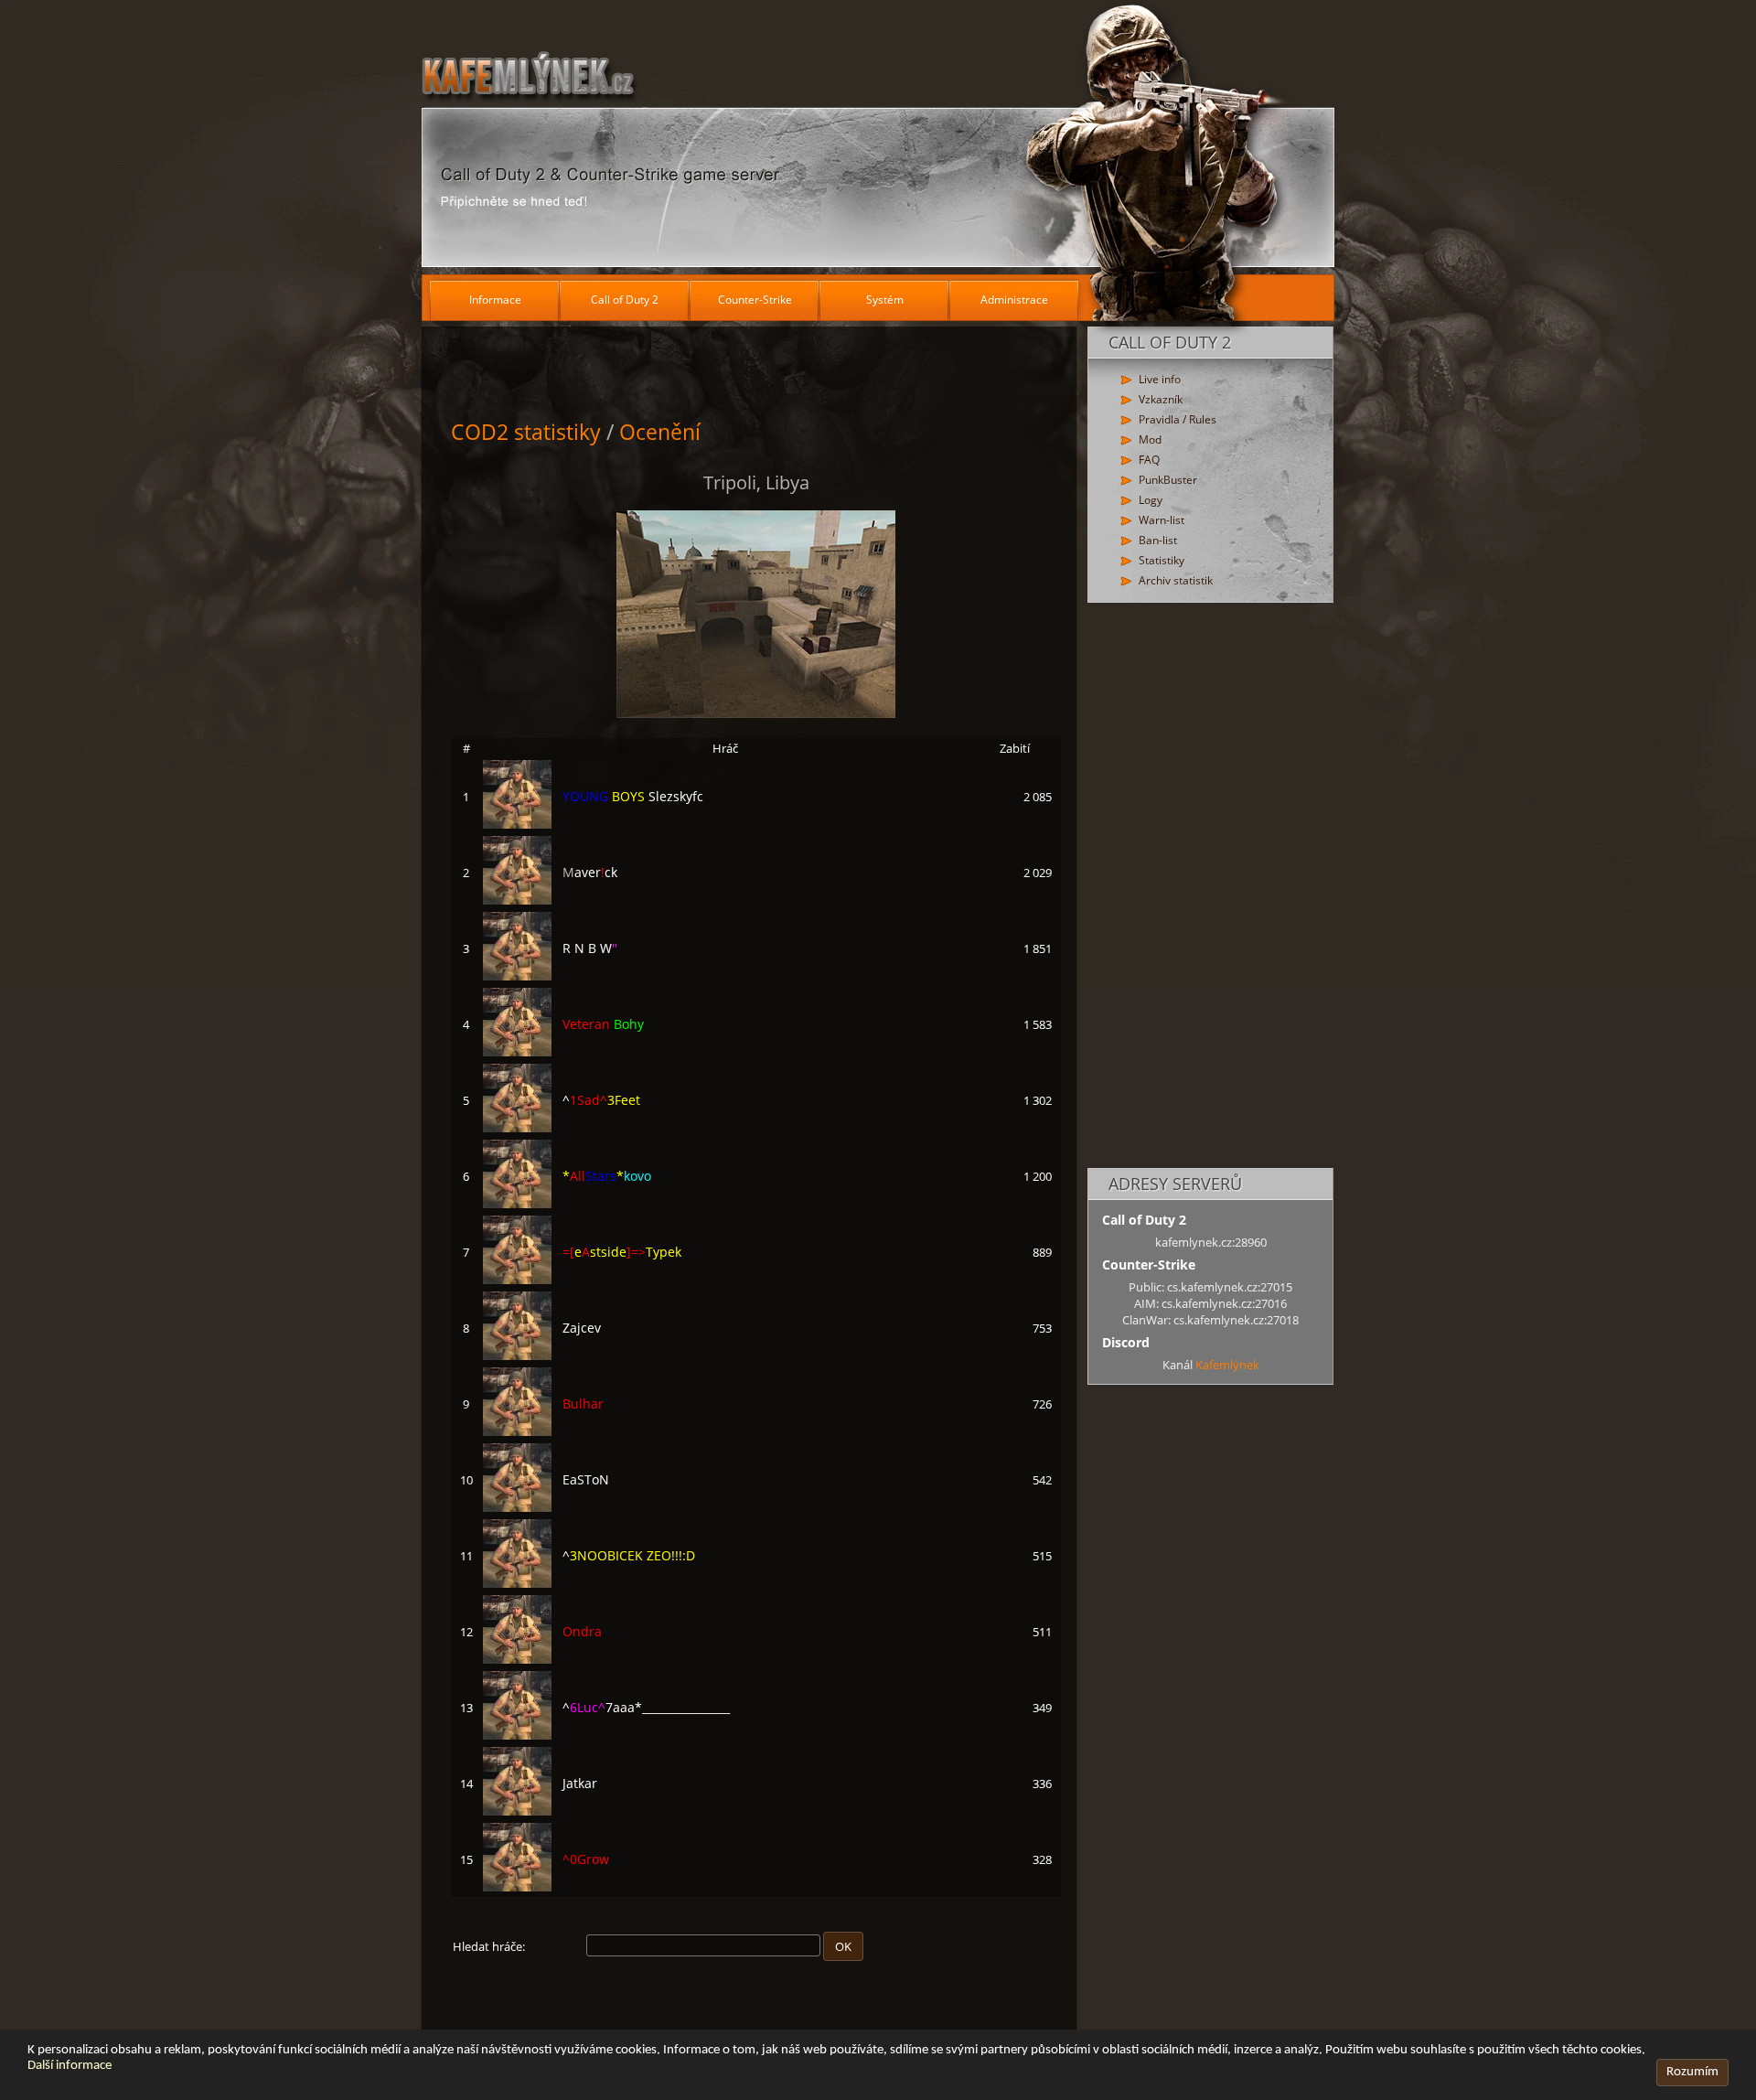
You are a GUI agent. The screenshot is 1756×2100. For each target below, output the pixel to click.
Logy (1151, 500)
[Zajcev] (517, 1355)
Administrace (1014, 300)
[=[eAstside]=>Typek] (517, 1280)
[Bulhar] (517, 1431)
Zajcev (582, 1328)
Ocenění (660, 432)
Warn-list (1162, 520)
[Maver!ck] (517, 900)
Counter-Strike (755, 300)
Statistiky (1162, 560)
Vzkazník (1161, 399)
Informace (495, 300)
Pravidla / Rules (1178, 419)
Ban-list (1158, 540)
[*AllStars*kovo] (517, 1204)
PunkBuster (1168, 480)
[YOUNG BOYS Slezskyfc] (517, 824)
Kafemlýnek (1227, 1365)
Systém (885, 300)
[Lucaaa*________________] (517, 1735)
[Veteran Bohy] (517, 1052)
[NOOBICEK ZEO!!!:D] (517, 1583)
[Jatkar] (517, 1811)
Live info (1160, 379)
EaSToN (586, 1479)
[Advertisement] (1210, 886)
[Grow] (517, 1887)
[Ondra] (517, 1659)
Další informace (70, 2066)
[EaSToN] (517, 1507)
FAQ (1149, 460)
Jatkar (580, 1783)
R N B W (590, 948)
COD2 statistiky (526, 432)
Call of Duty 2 (625, 300)
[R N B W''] (517, 976)
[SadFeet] (517, 1128)
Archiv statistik (1176, 580)
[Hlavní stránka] (878, 137)
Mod (1150, 439)
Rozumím (1692, 2072)
